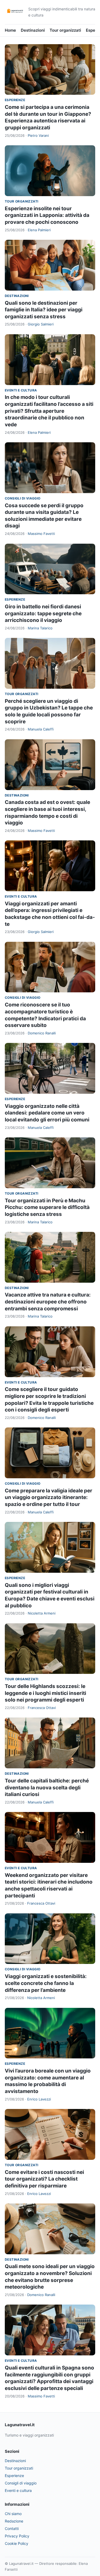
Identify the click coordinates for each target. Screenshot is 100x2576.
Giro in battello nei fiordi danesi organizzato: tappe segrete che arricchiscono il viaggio (43, 613)
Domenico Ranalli (42, 1033)
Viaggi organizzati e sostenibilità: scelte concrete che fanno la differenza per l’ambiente (46, 1983)
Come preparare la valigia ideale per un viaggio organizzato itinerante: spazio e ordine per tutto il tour (49, 1497)
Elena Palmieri (39, 230)
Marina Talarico (40, 628)
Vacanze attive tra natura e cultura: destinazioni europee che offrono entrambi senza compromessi (48, 1302)
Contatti (12, 2528)
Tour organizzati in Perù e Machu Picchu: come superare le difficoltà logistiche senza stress (47, 1207)
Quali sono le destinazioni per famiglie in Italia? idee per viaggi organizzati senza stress (44, 310)
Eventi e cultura (21, 390)
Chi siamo (13, 2514)
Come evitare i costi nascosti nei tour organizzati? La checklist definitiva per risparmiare (44, 2179)
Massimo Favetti (41, 534)
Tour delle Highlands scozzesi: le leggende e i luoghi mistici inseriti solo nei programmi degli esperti (45, 1693)
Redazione (14, 2521)
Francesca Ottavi (42, 1708)
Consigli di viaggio (23, 498)
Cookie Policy (17, 2543)
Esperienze (15, 100)
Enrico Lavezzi (39, 2099)
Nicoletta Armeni (42, 1613)
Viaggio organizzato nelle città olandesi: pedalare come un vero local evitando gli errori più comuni (47, 1113)
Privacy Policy (17, 2536)
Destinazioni (33, 30)
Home (10, 30)
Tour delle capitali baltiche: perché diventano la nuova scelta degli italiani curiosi (47, 1787)
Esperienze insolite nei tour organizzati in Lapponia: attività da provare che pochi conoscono (47, 215)
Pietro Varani (38, 135)
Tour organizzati (65, 30)
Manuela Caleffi (41, 729)
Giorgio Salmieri (41, 324)
